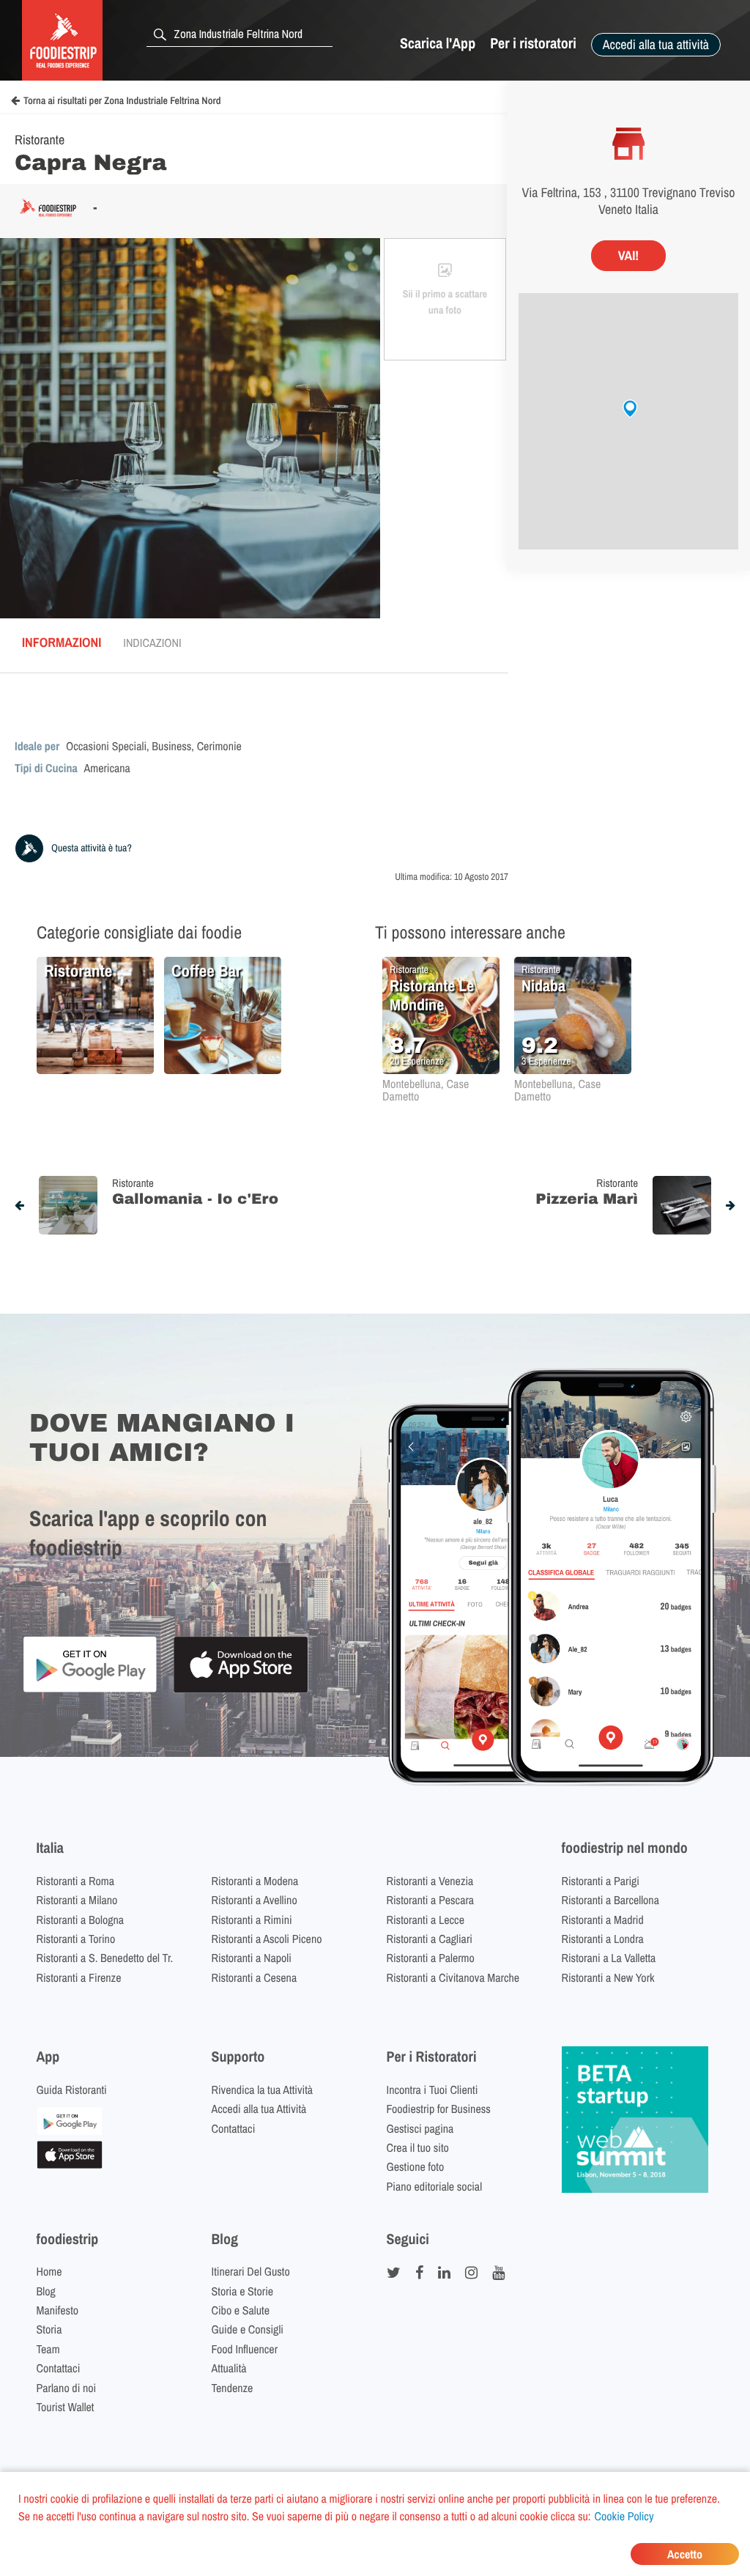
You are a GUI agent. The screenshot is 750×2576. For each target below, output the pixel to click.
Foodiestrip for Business (439, 2109)
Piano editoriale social (435, 2186)
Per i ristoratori (533, 44)
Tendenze (233, 2388)
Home (49, 2271)
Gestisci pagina (420, 2128)
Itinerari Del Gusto (251, 2271)
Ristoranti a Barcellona (610, 1900)
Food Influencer (245, 2349)
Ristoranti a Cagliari (430, 1939)
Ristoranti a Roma (75, 1881)
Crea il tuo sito (418, 2147)
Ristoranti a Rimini (252, 1920)
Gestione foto (416, 2166)
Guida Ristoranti (72, 2090)
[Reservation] (70, 2131)
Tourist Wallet (66, 2407)
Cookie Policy (624, 2516)
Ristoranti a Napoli (252, 1958)
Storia (49, 2329)
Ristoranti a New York (608, 1977)
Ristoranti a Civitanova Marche (453, 1977)
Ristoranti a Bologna (81, 1920)
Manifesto (58, 2310)
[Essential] (70, 2164)
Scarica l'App (438, 44)
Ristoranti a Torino (76, 1939)
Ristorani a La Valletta (609, 1958)
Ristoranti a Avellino (255, 1900)
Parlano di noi (67, 2388)
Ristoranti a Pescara (431, 1900)
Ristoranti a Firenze (79, 1977)
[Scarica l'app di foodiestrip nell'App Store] (241, 1691)
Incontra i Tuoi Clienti (432, 2090)
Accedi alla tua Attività (259, 2109)
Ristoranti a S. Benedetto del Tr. (105, 1958)
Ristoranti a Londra (603, 1939)
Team (48, 2349)
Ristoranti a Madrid (603, 1920)
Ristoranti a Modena (255, 1881)
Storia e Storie (243, 2291)
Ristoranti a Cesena (255, 1977)
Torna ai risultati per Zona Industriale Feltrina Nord (122, 101)
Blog (46, 2291)
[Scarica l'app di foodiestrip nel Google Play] (90, 1690)
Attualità (229, 2368)
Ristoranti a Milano (77, 1900)
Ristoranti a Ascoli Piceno (267, 1939)
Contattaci (234, 2128)
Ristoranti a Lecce (426, 1920)
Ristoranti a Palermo (431, 1958)
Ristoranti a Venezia (430, 1881)
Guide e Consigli (248, 2329)
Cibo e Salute (241, 2310)
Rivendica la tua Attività (263, 2090)
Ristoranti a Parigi (601, 1881)
